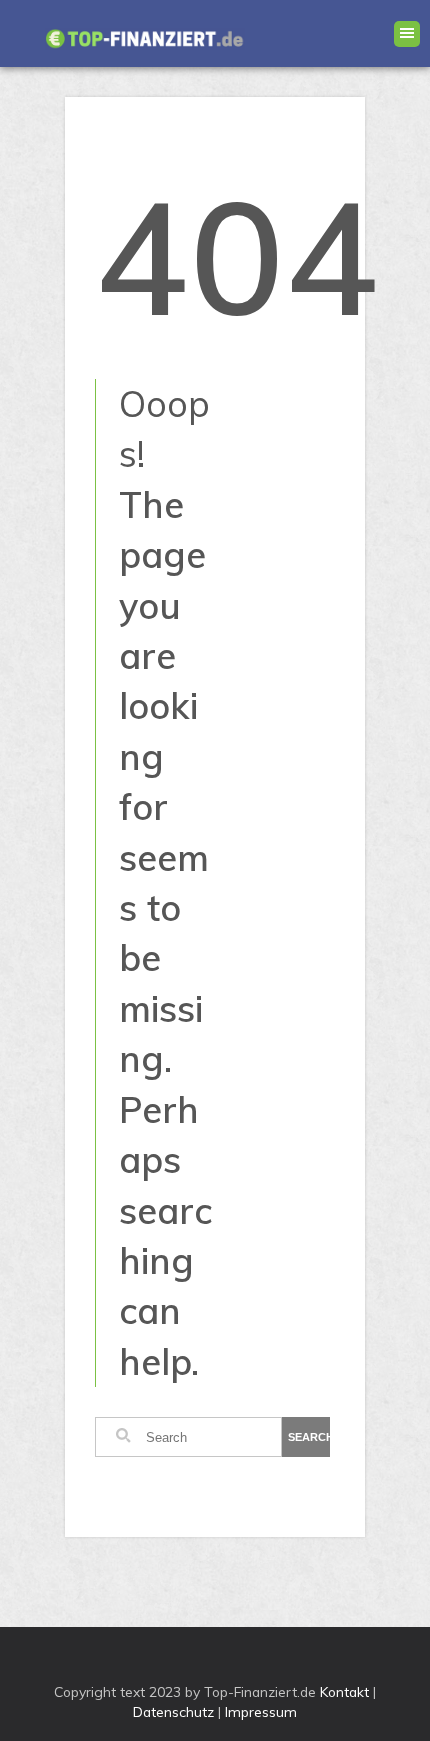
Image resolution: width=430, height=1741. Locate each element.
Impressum (261, 1711)
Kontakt (344, 1691)
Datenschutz (173, 1711)
